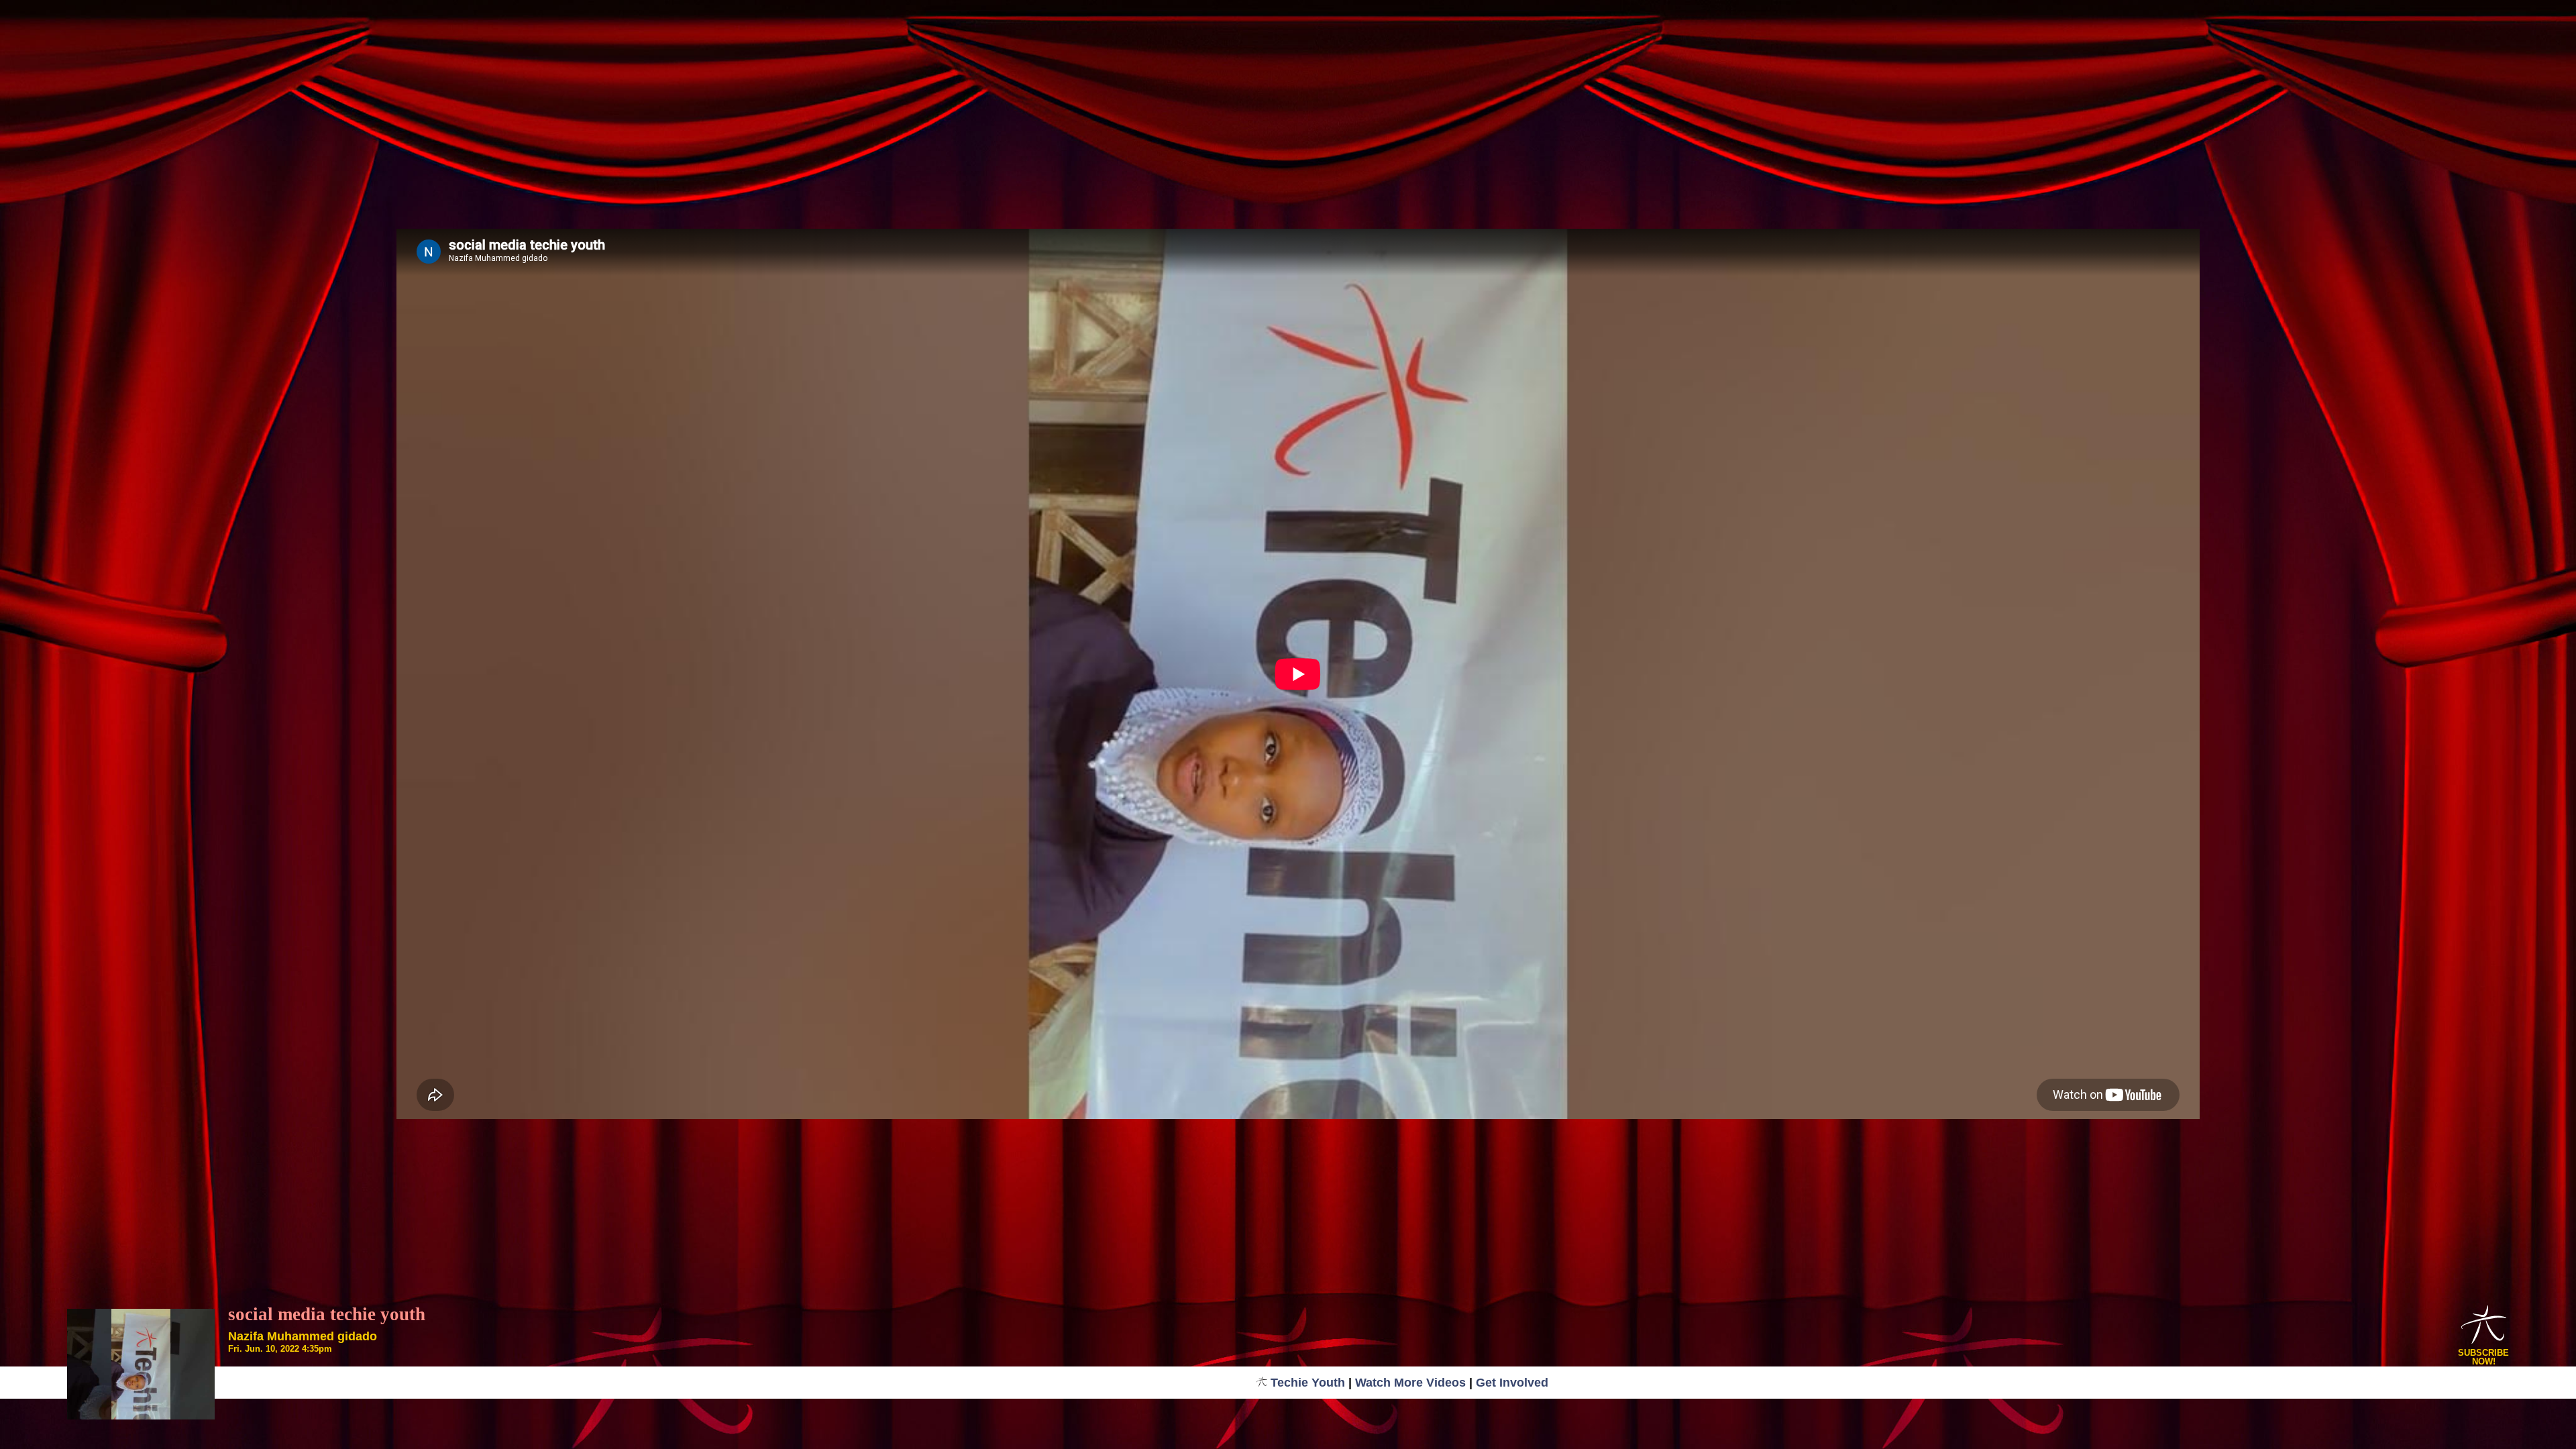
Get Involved (1512, 1383)
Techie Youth (1308, 1383)
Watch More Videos (1410, 1383)
